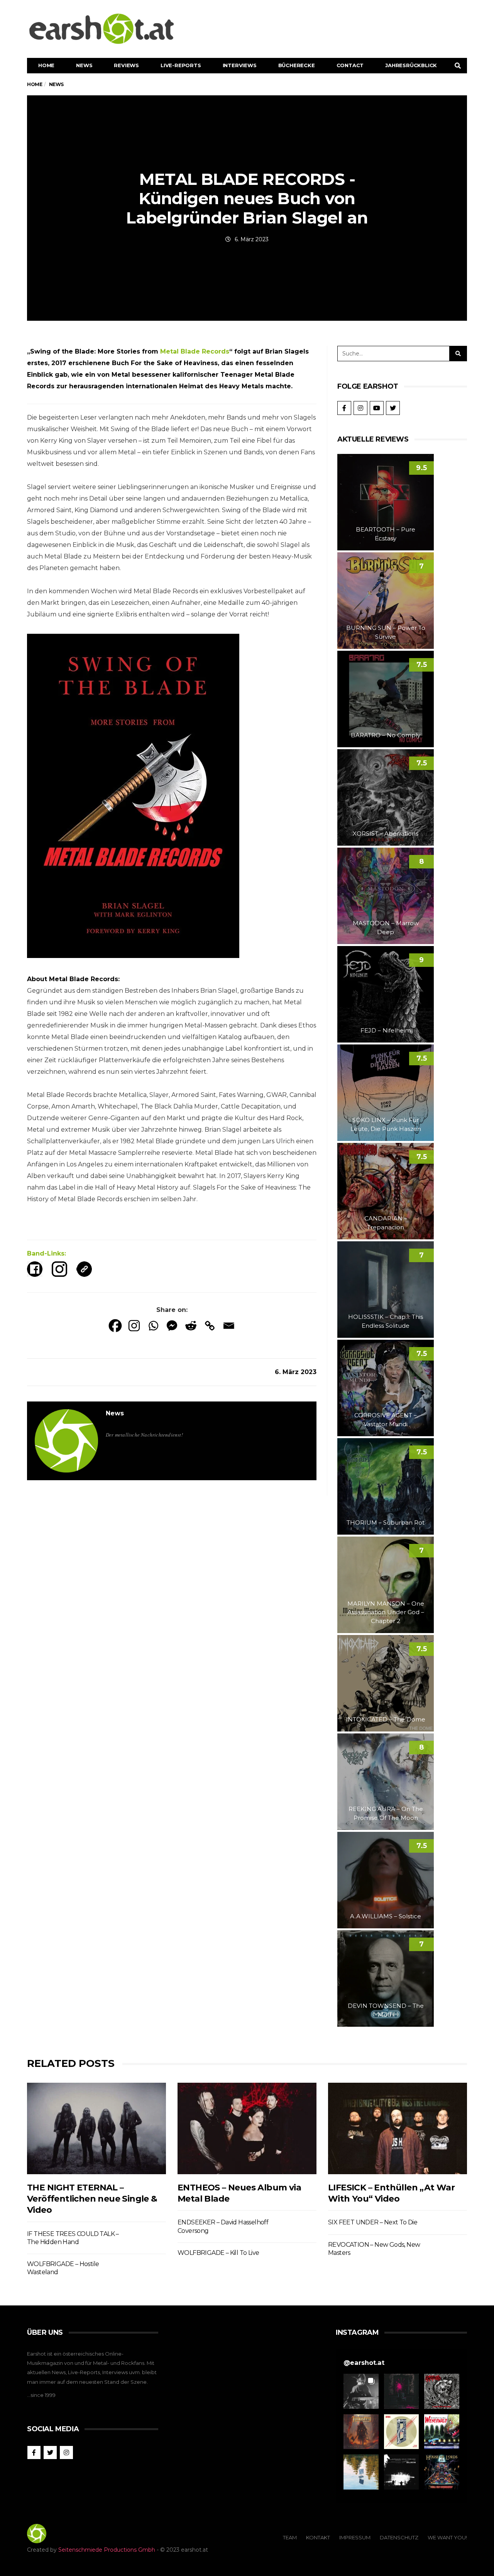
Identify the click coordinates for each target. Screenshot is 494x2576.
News (84, 65)
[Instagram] (134, 1326)
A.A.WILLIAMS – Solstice (386, 1916)
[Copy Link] (210, 1326)
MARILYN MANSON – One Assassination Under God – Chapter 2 (386, 1612)
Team (290, 2537)
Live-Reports (181, 65)
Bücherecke (297, 65)
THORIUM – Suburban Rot (386, 1522)
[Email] (229, 1326)
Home (46, 65)
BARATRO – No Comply (386, 735)
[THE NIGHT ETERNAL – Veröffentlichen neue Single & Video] (96, 2128)
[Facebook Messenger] (172, 1326)
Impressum (355, 2537)
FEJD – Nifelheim (386, 1030)
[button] (361, 2391)
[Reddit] (191, 1326)
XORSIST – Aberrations (386, 834)
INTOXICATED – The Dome (386, 1719)
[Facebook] (115, 1326)
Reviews (126, 65)
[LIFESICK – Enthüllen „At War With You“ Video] (398, 2128)
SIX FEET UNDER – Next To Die (373, 2222)
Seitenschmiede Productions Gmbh (107, 2550)
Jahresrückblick (411, 65)
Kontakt (318, 2537)
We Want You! (447, 2537)
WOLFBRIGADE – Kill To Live (218, 2253)
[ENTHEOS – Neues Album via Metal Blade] (247, 2128)
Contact (350, 65)
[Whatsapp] (153, 1326)
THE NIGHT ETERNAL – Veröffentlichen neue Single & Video (92, 2199)
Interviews (240, 65)
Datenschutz (399, 2537)
